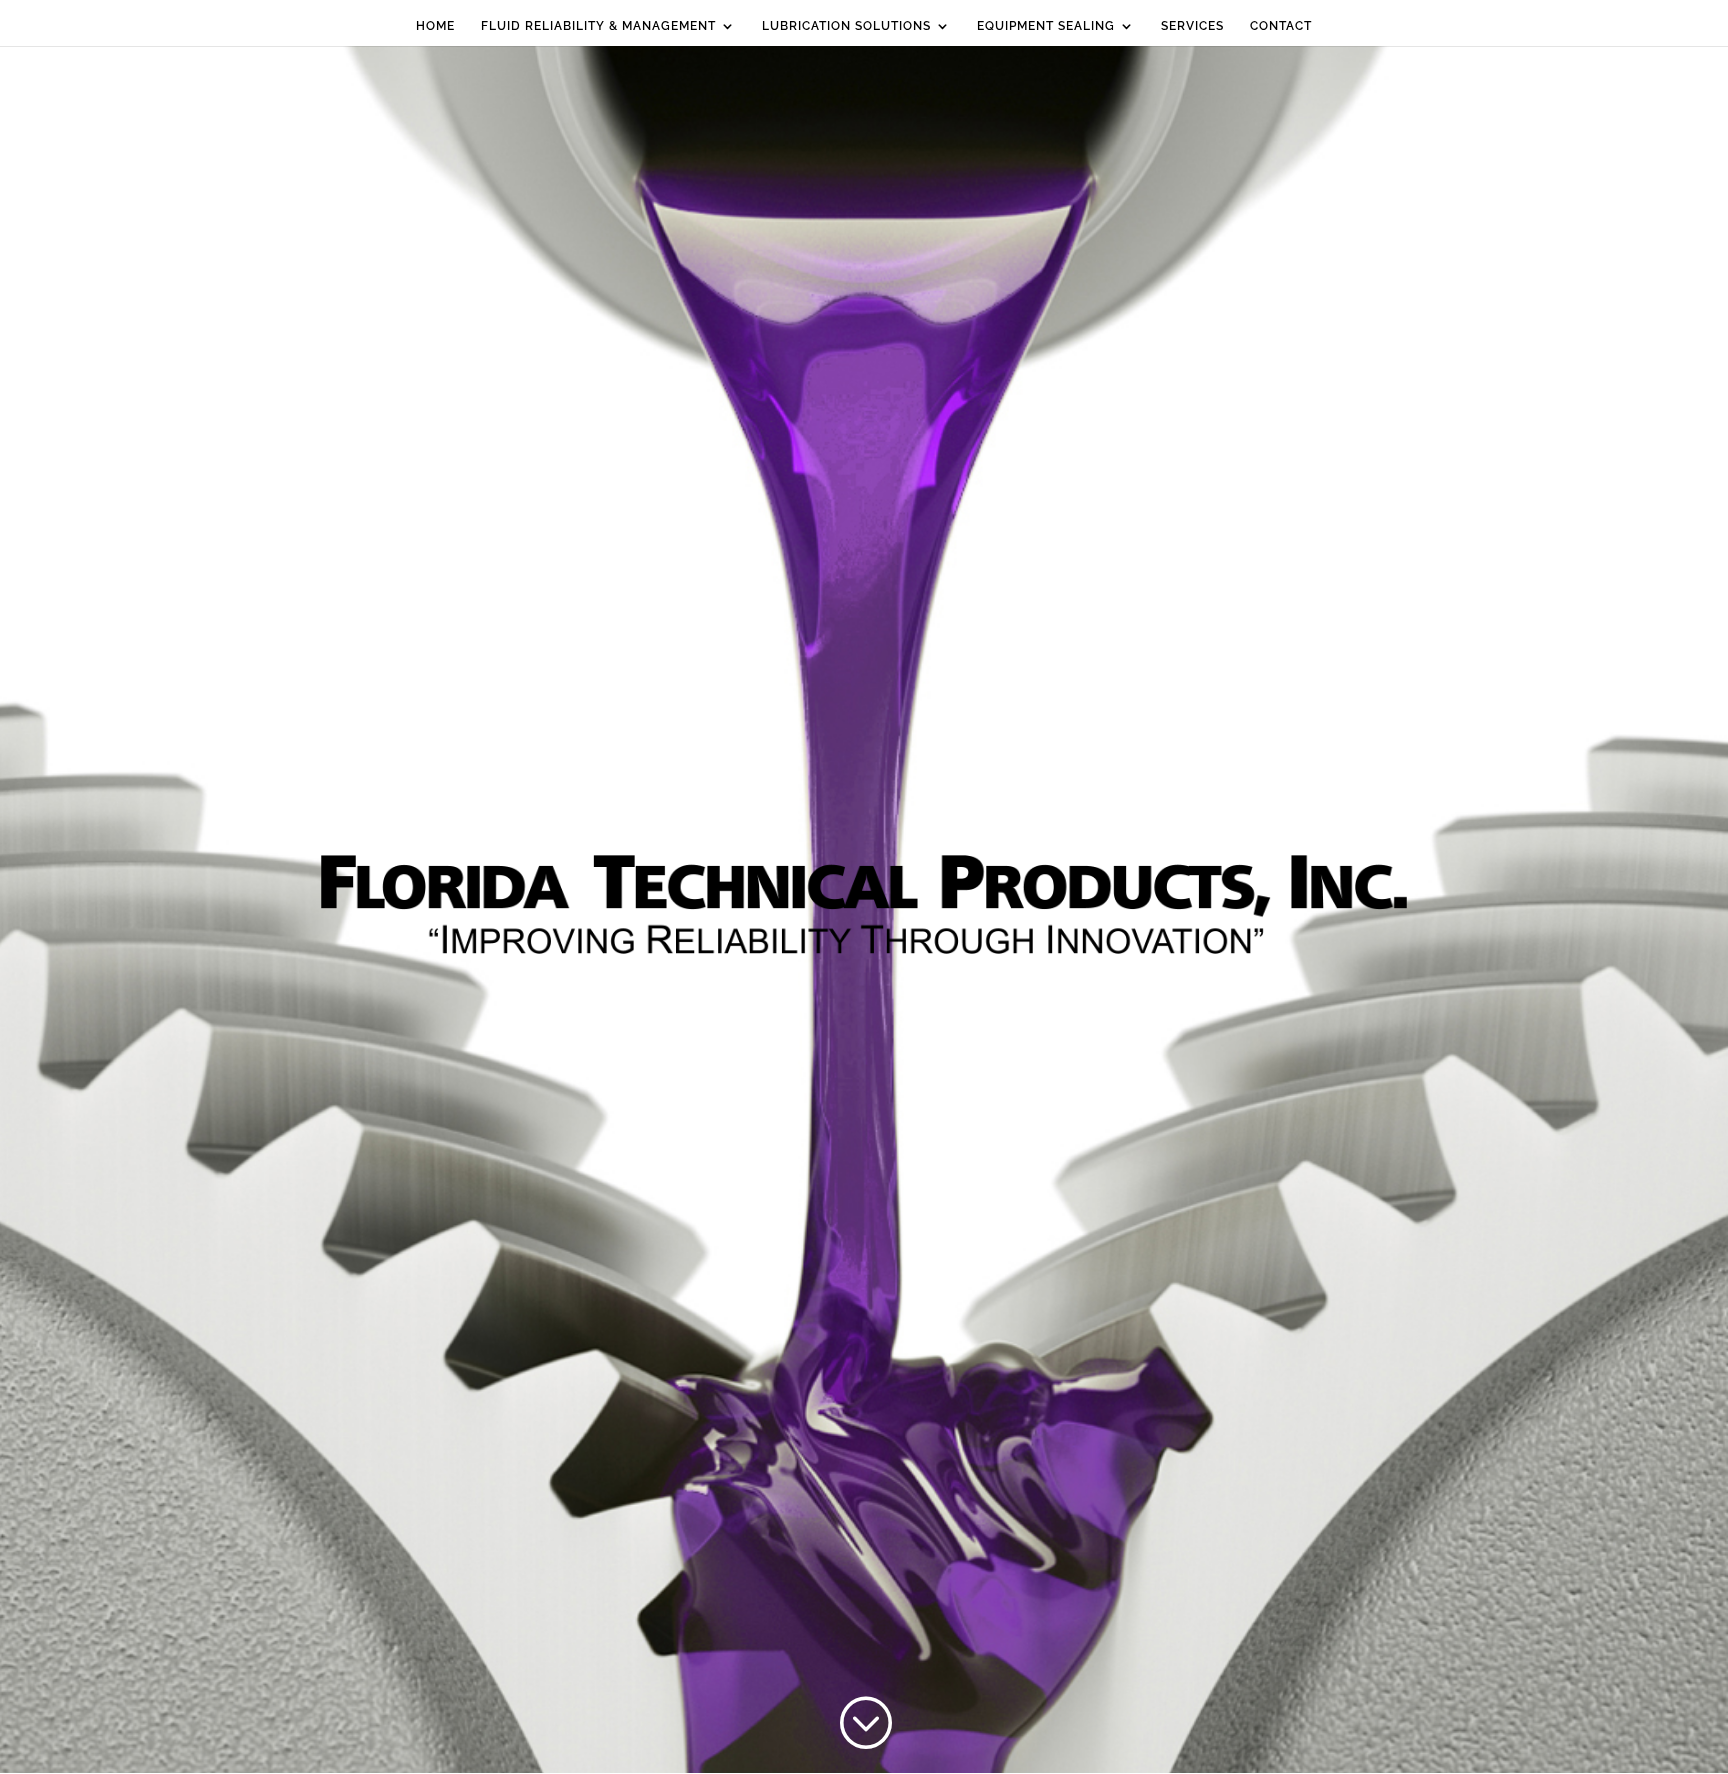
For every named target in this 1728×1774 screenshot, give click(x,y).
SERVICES (1192, 26)
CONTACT (1281, 26)
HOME (435, 26)
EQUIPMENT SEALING (1046, 26)
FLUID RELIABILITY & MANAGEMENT (598, 26)
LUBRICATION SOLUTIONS (846, 26)
